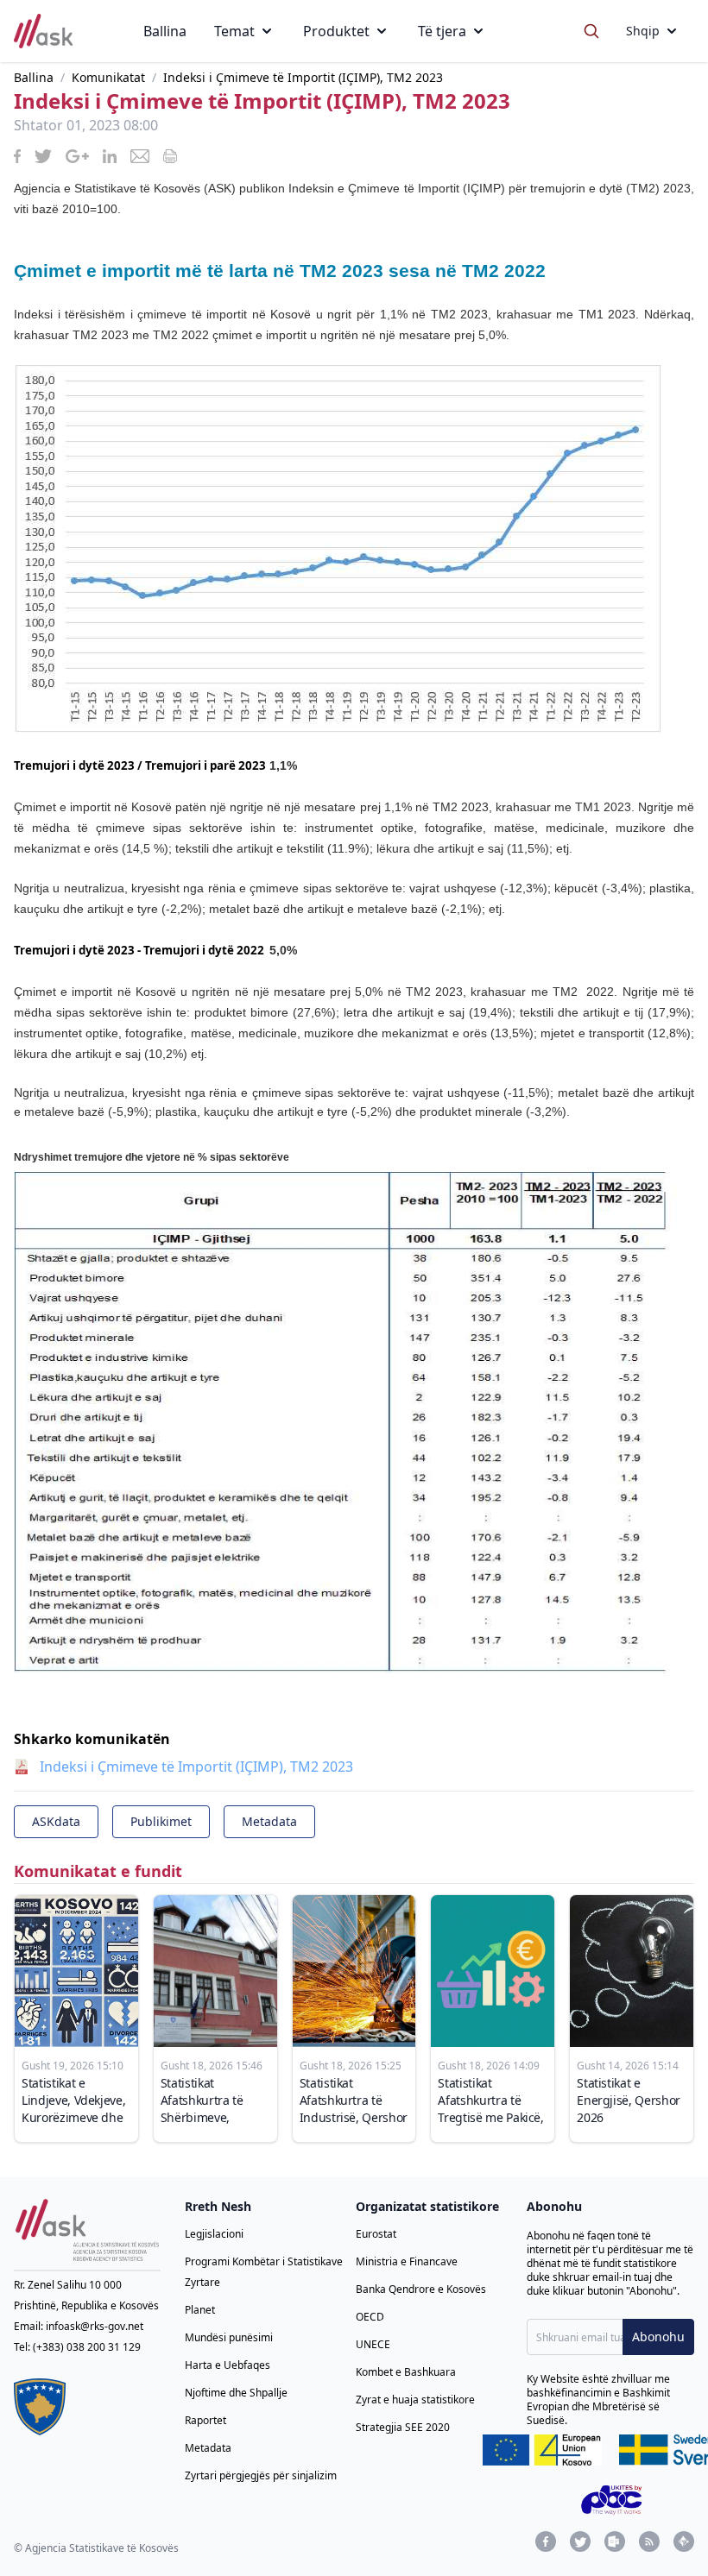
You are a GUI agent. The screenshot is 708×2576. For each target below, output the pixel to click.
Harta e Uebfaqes (228, 2365)
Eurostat (376, 2234)
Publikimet (161, 1821)
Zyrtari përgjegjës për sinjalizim (261, 2475)
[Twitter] (580, 2541)
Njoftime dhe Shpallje (236, 2393)
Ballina (165, 31)
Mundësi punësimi (229, 2337)
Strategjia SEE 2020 (403, 2427)
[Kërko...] (591, 31)
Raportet (205, 2420)
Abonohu (658, 2337)
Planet (200, 2310)
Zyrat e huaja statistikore (415, 2400)
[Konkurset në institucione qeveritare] (684, 2541)
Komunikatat (108, 77)
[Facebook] (546, 2541)
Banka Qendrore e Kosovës (421, 2289)
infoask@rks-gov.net (95, 2326)
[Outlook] (615, 2541)
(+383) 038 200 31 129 (87, 2347)
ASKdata (56, 1821)
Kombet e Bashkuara (406, 2372)
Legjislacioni (214, 2234)
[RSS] (649, 2541)
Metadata (269, 1821)
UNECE (373, 2344)
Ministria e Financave (407, 2261)
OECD (370, 2317)
